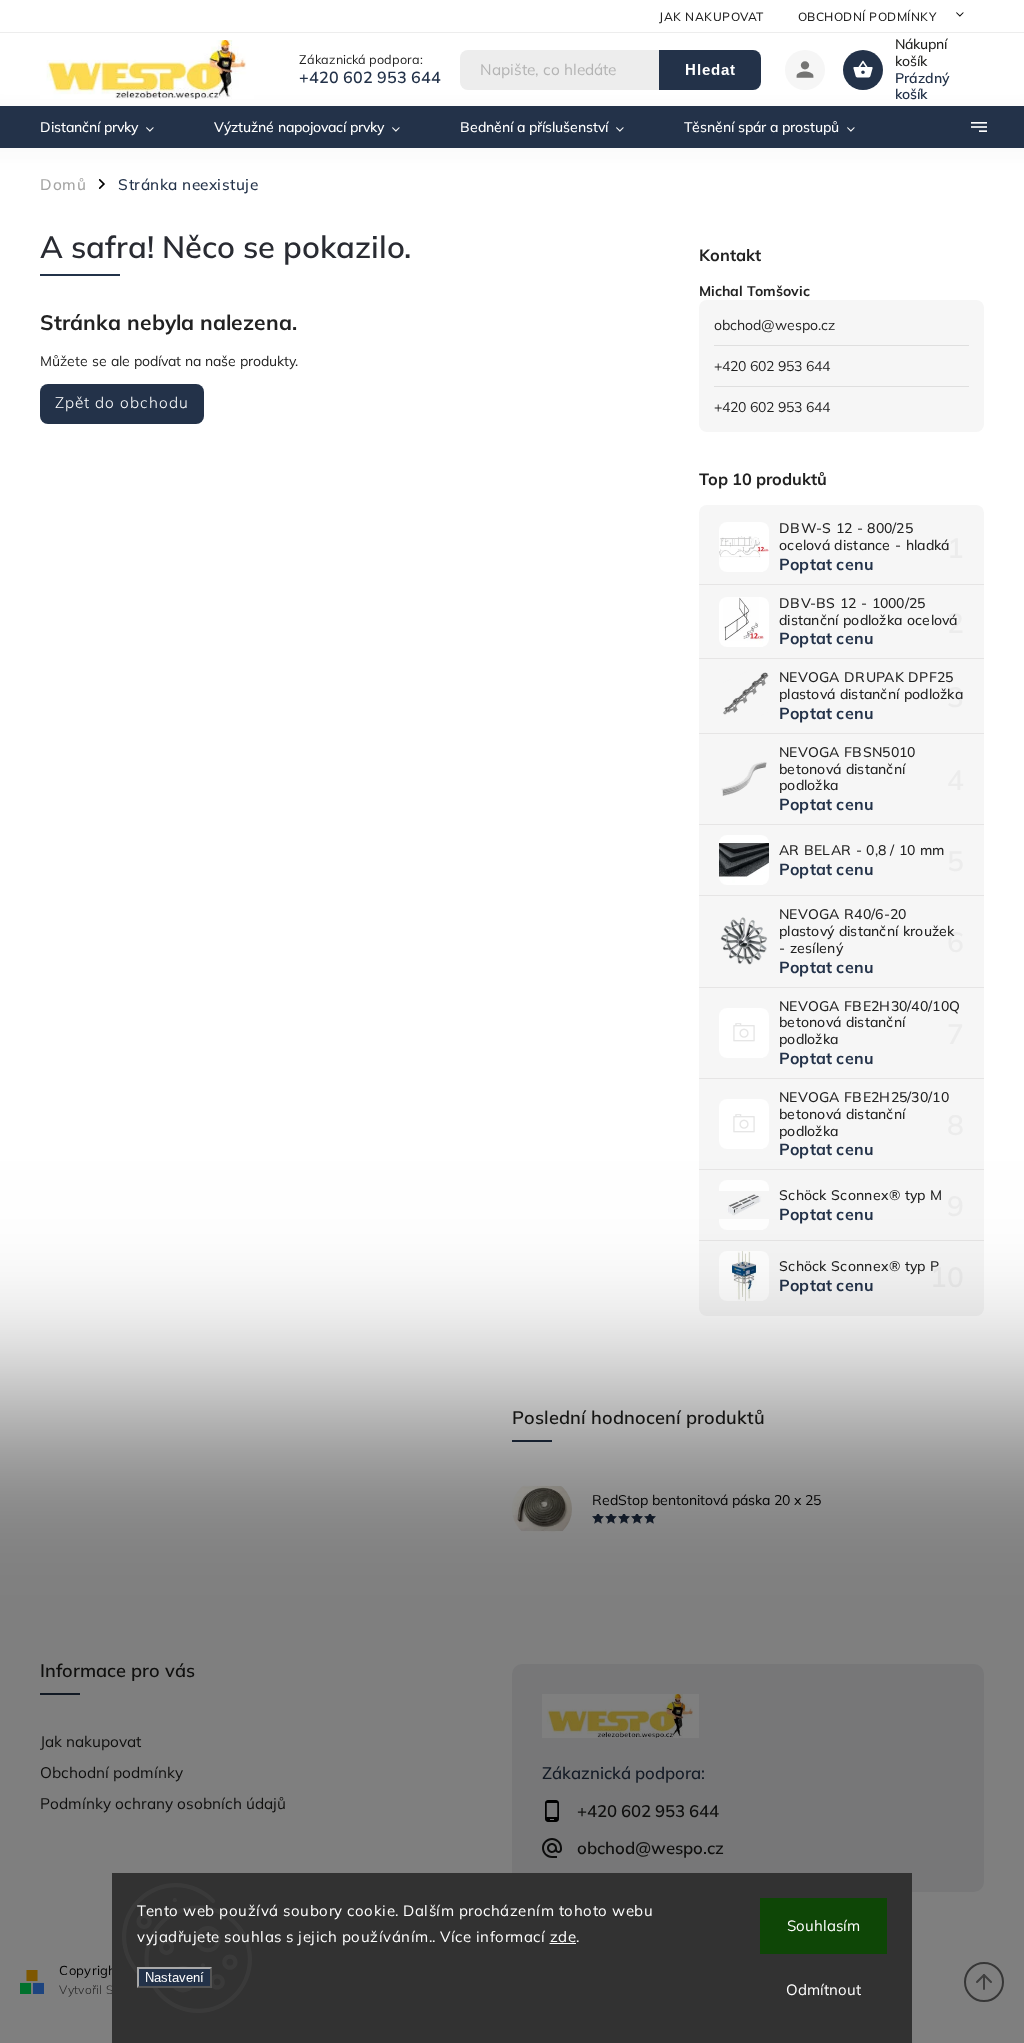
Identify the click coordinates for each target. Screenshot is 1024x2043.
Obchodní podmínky (867, 16)
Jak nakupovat (711, 16)
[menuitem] (112, 127)
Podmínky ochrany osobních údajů (163, 1803)
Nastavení (174, 1977)
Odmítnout (823, 1989)
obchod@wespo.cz (774, 325)
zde (563, 1936)
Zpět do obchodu (122, 402)
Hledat (710, 69)
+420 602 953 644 (772, 366)
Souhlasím (823, 1925)
